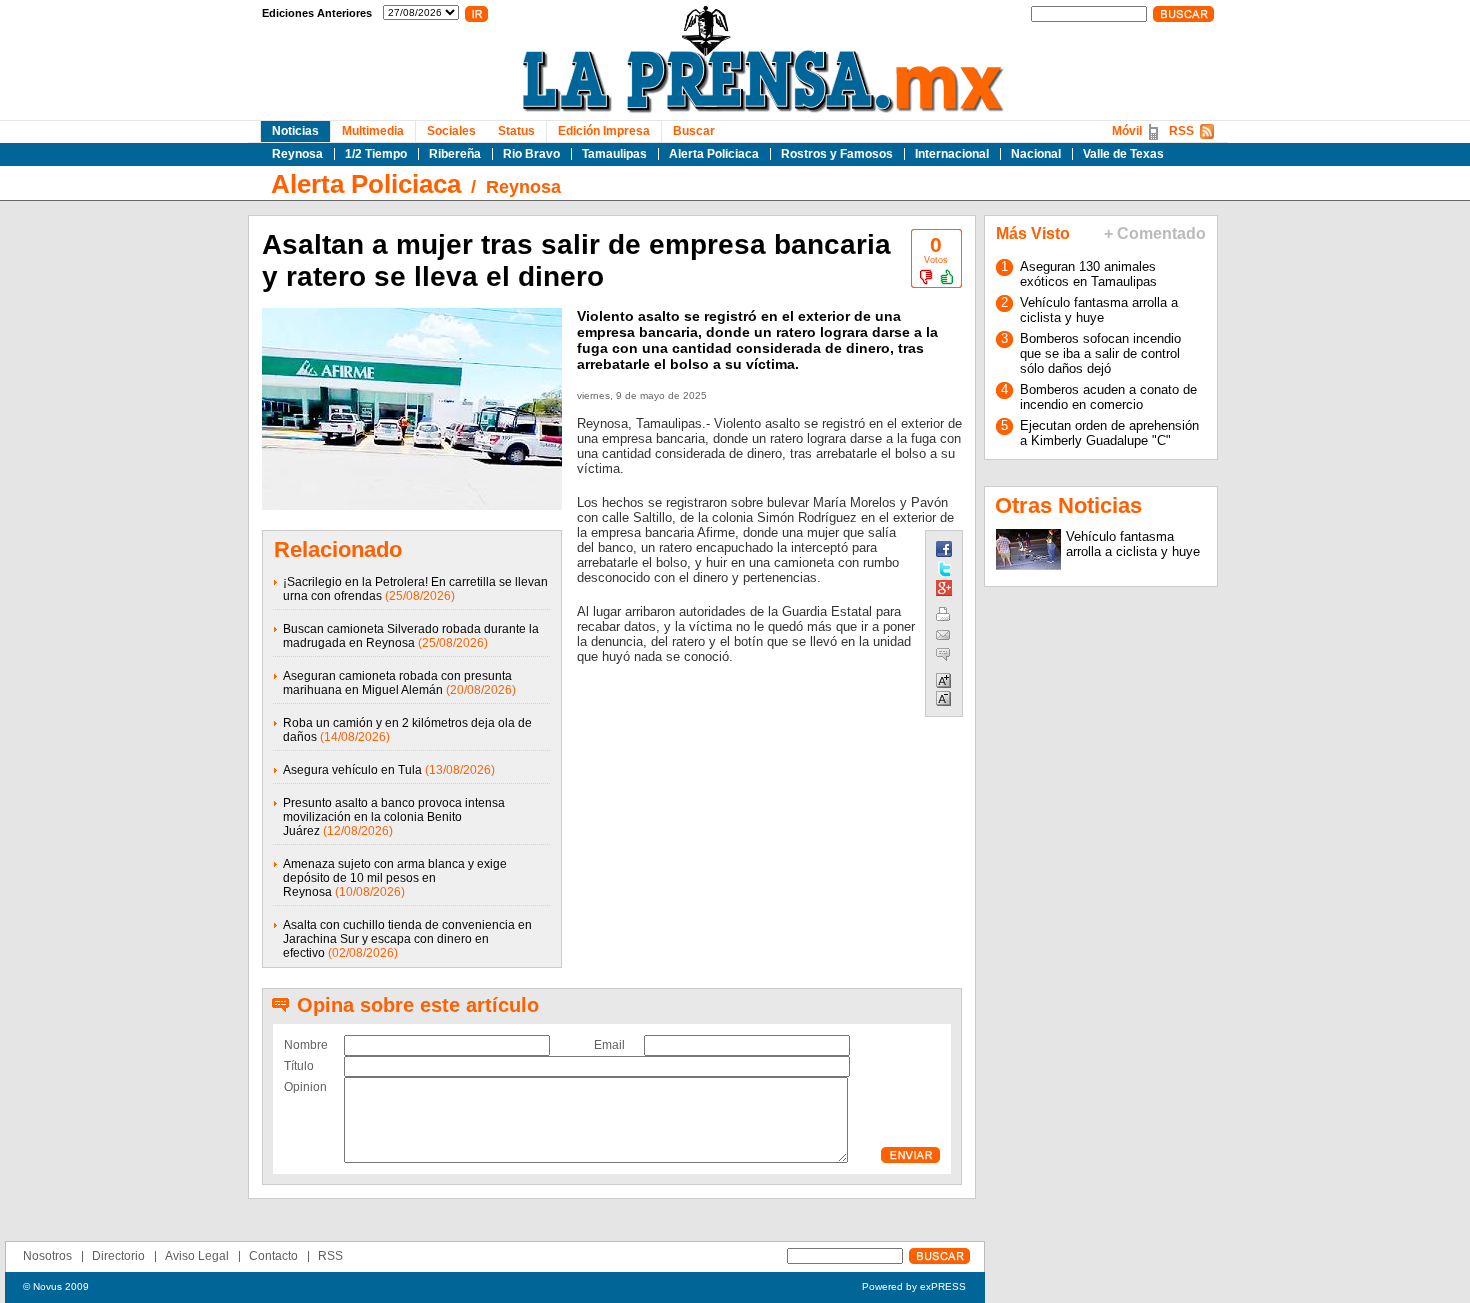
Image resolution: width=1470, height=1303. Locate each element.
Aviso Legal (197, 1256)
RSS (1181, 131)
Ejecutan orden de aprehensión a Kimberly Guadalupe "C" (1109, 433)
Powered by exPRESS (914, 1286)
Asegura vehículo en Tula (352, 770)
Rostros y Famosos (837, 154)
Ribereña (455, 154)
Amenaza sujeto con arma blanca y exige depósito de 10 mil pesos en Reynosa (395, 878)
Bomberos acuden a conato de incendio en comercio (1108, 397)
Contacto (273, 1256)
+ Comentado (1155, 233)
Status (516, 131)
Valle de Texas (1123, 154)
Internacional (952, 154)
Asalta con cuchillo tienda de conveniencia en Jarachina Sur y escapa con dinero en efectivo (407, 939)
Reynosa (297, 154)
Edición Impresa (604, 131)
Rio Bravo (531, 154)
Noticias (295, 131)
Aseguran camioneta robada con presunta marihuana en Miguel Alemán (397, 683)
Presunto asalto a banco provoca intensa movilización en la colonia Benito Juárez (394, 817)
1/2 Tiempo (376, 154)
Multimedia (373, 131)
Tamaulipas (614, 154)
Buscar (694, 131)
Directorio (118, 1256)
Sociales (451, 131)
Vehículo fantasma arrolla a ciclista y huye (1099, 310)
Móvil (1127, 131)
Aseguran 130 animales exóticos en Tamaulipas (1088, 274)
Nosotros (47, 1256)
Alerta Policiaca (714, 154)
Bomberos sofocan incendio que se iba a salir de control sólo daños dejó (1100, 353)
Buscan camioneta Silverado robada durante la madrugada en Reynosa (411, 636)
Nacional (1036, 154)
